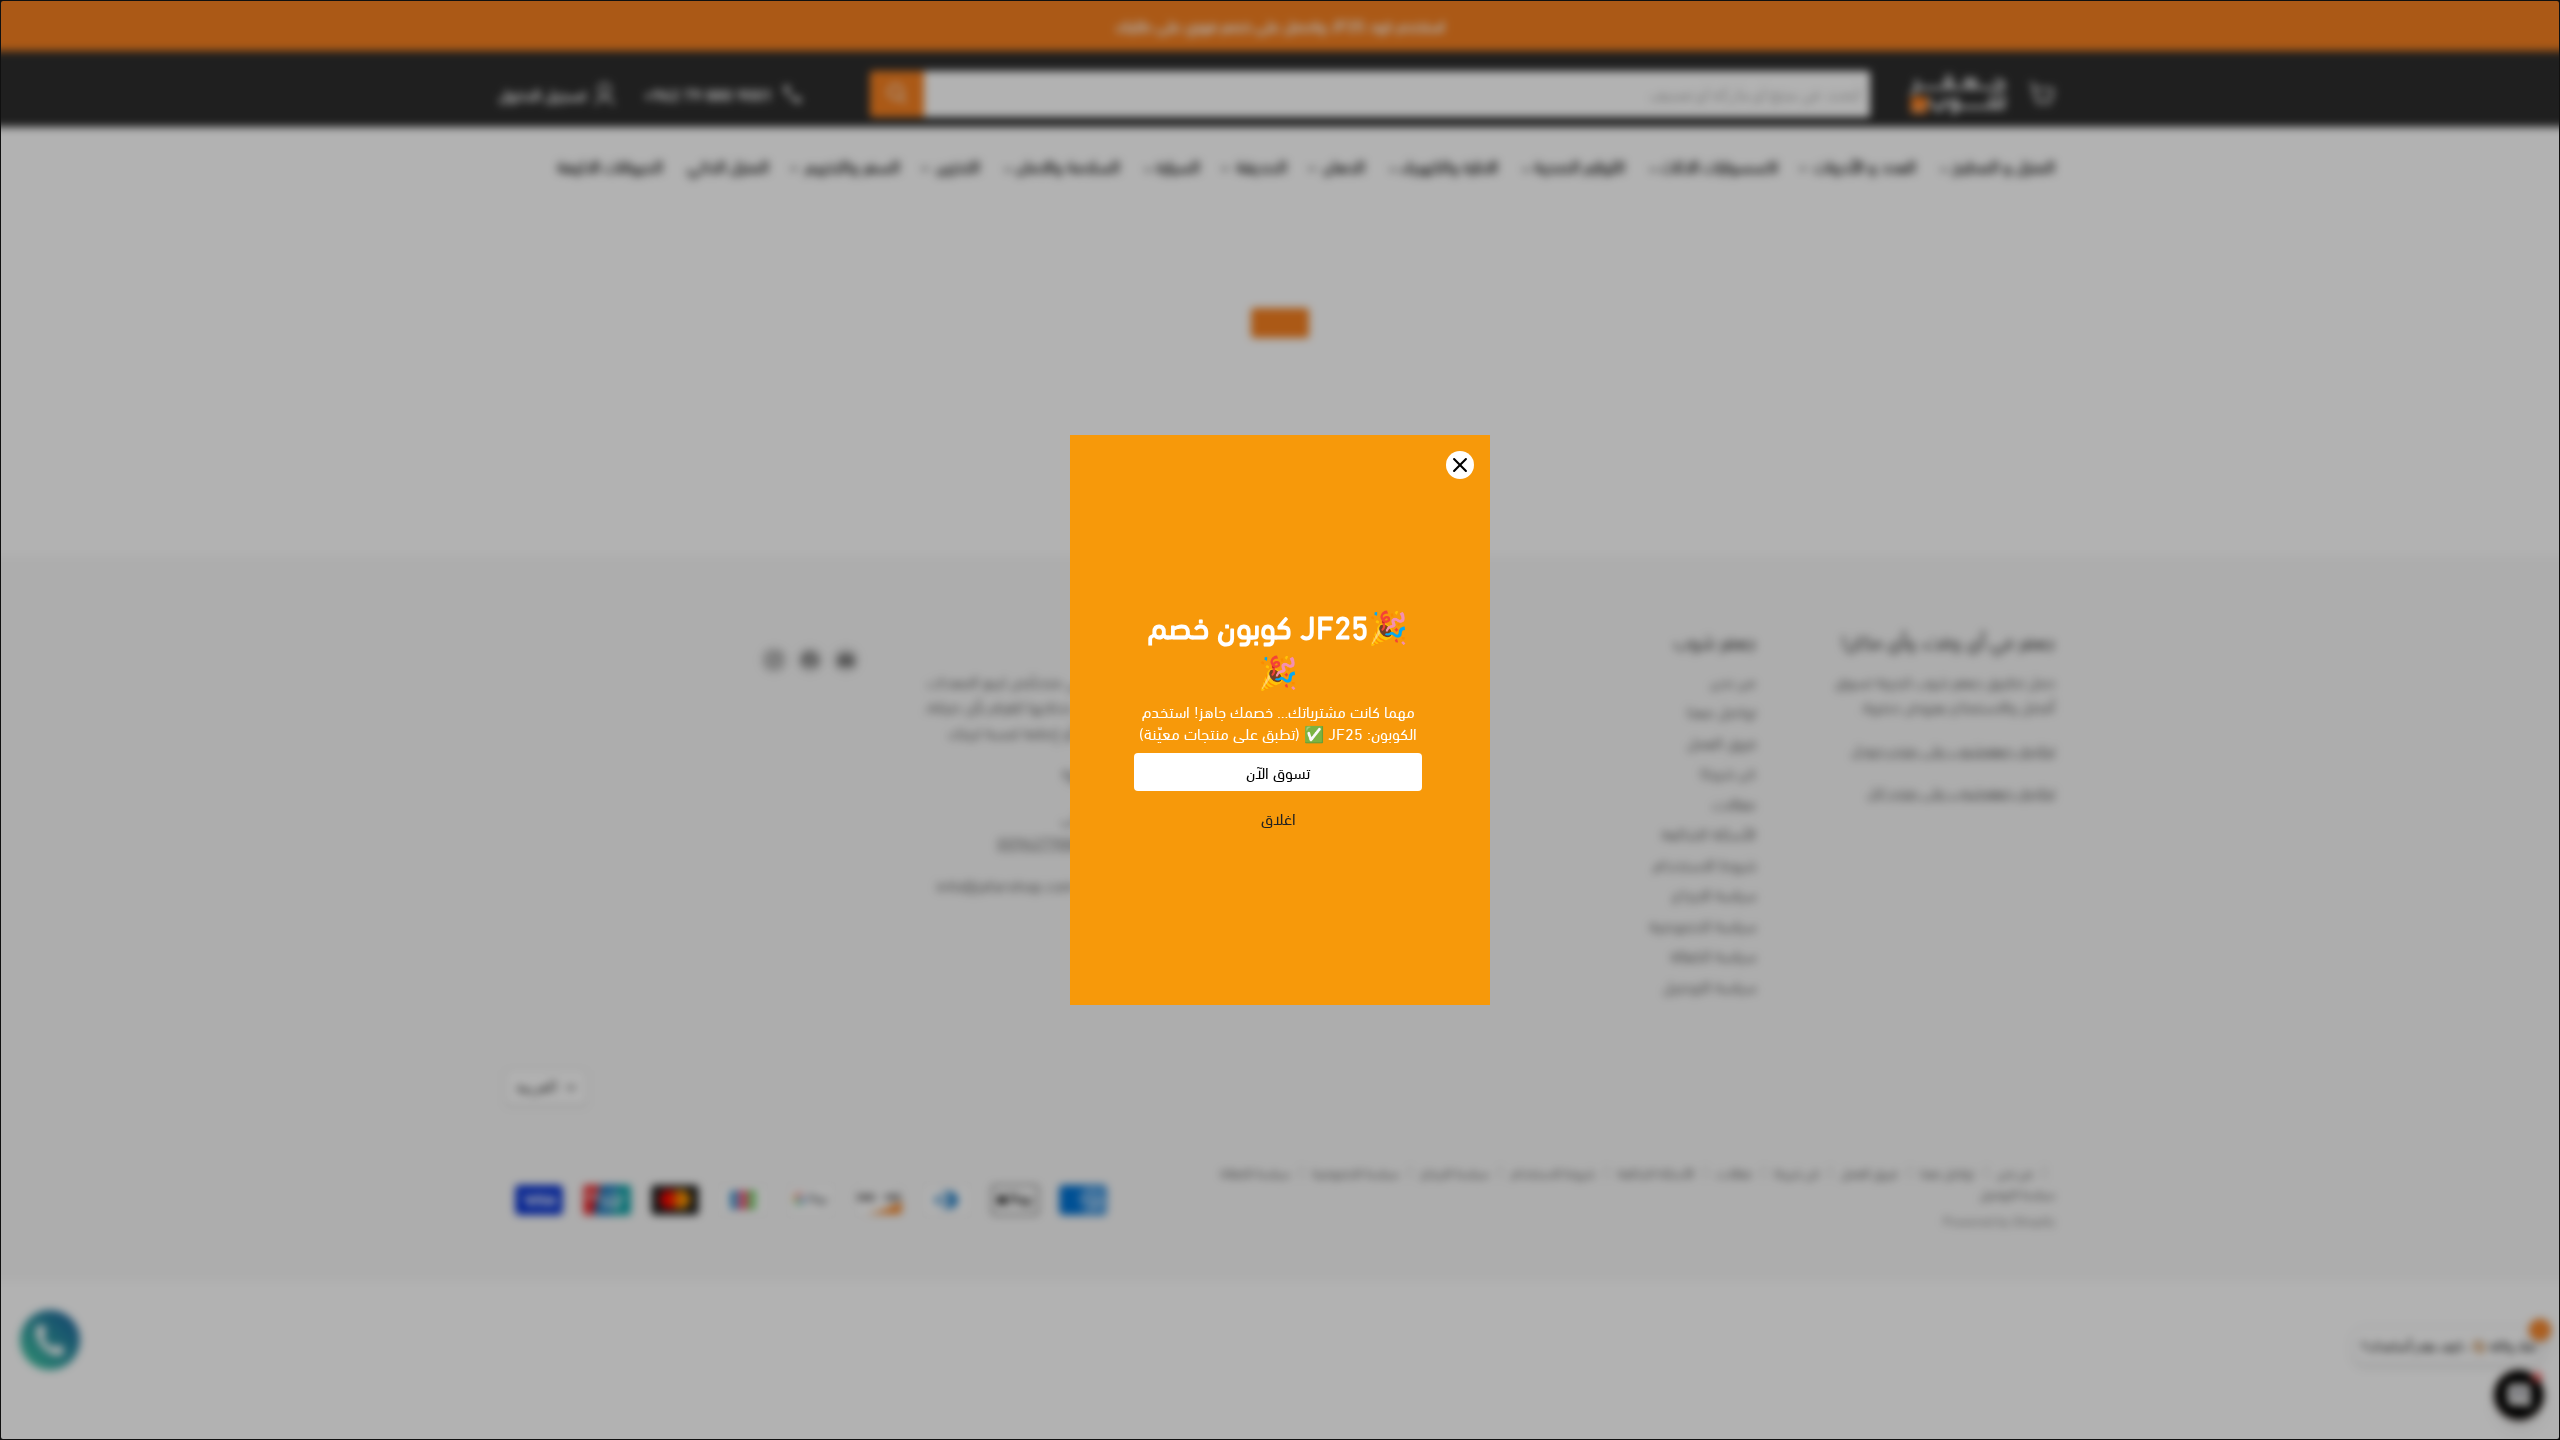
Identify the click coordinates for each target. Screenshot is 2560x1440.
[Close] (1460, 465)
